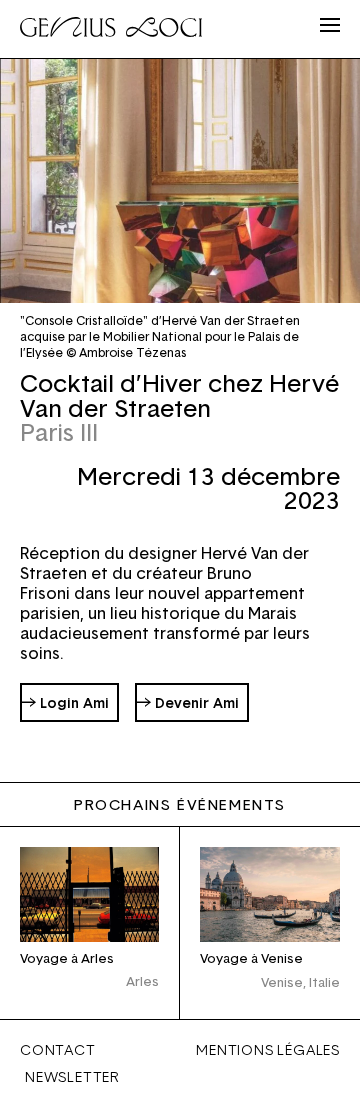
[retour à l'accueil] (111, 29)
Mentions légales (268, 1049)
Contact (58, 1049)
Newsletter (72, 1076)
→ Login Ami (65, 702)
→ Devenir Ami (188, 702)
